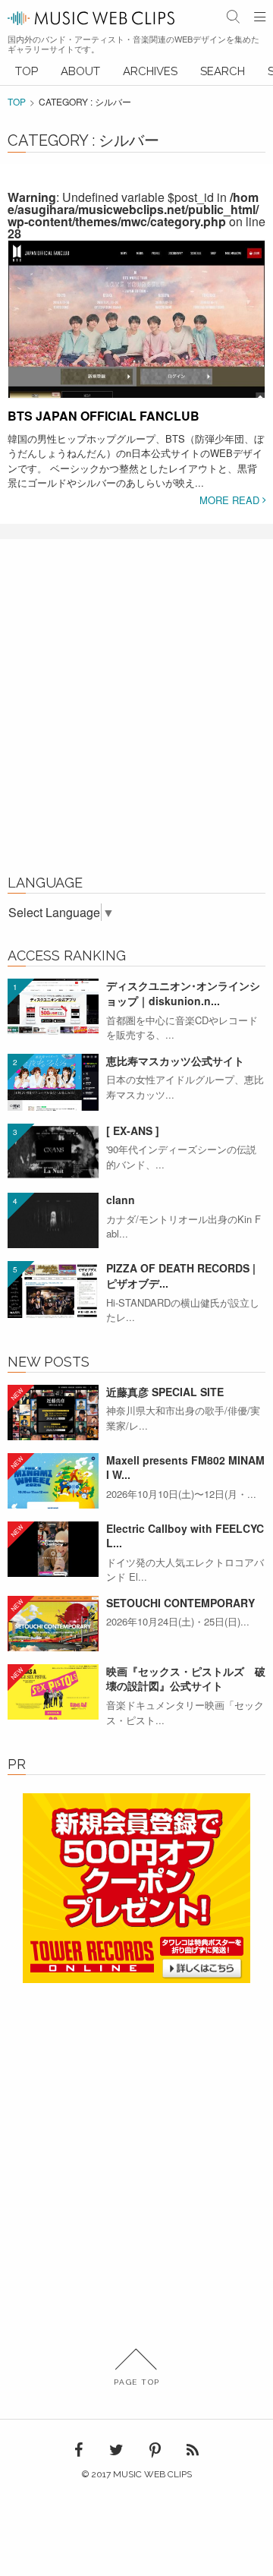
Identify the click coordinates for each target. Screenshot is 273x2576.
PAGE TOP (137, 2382)
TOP (27, 71)
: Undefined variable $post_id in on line (136, 215)
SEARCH (223, 71)
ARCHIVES (150, 71)
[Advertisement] (136, 715)
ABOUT (80, 71)
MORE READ (231, 500)
